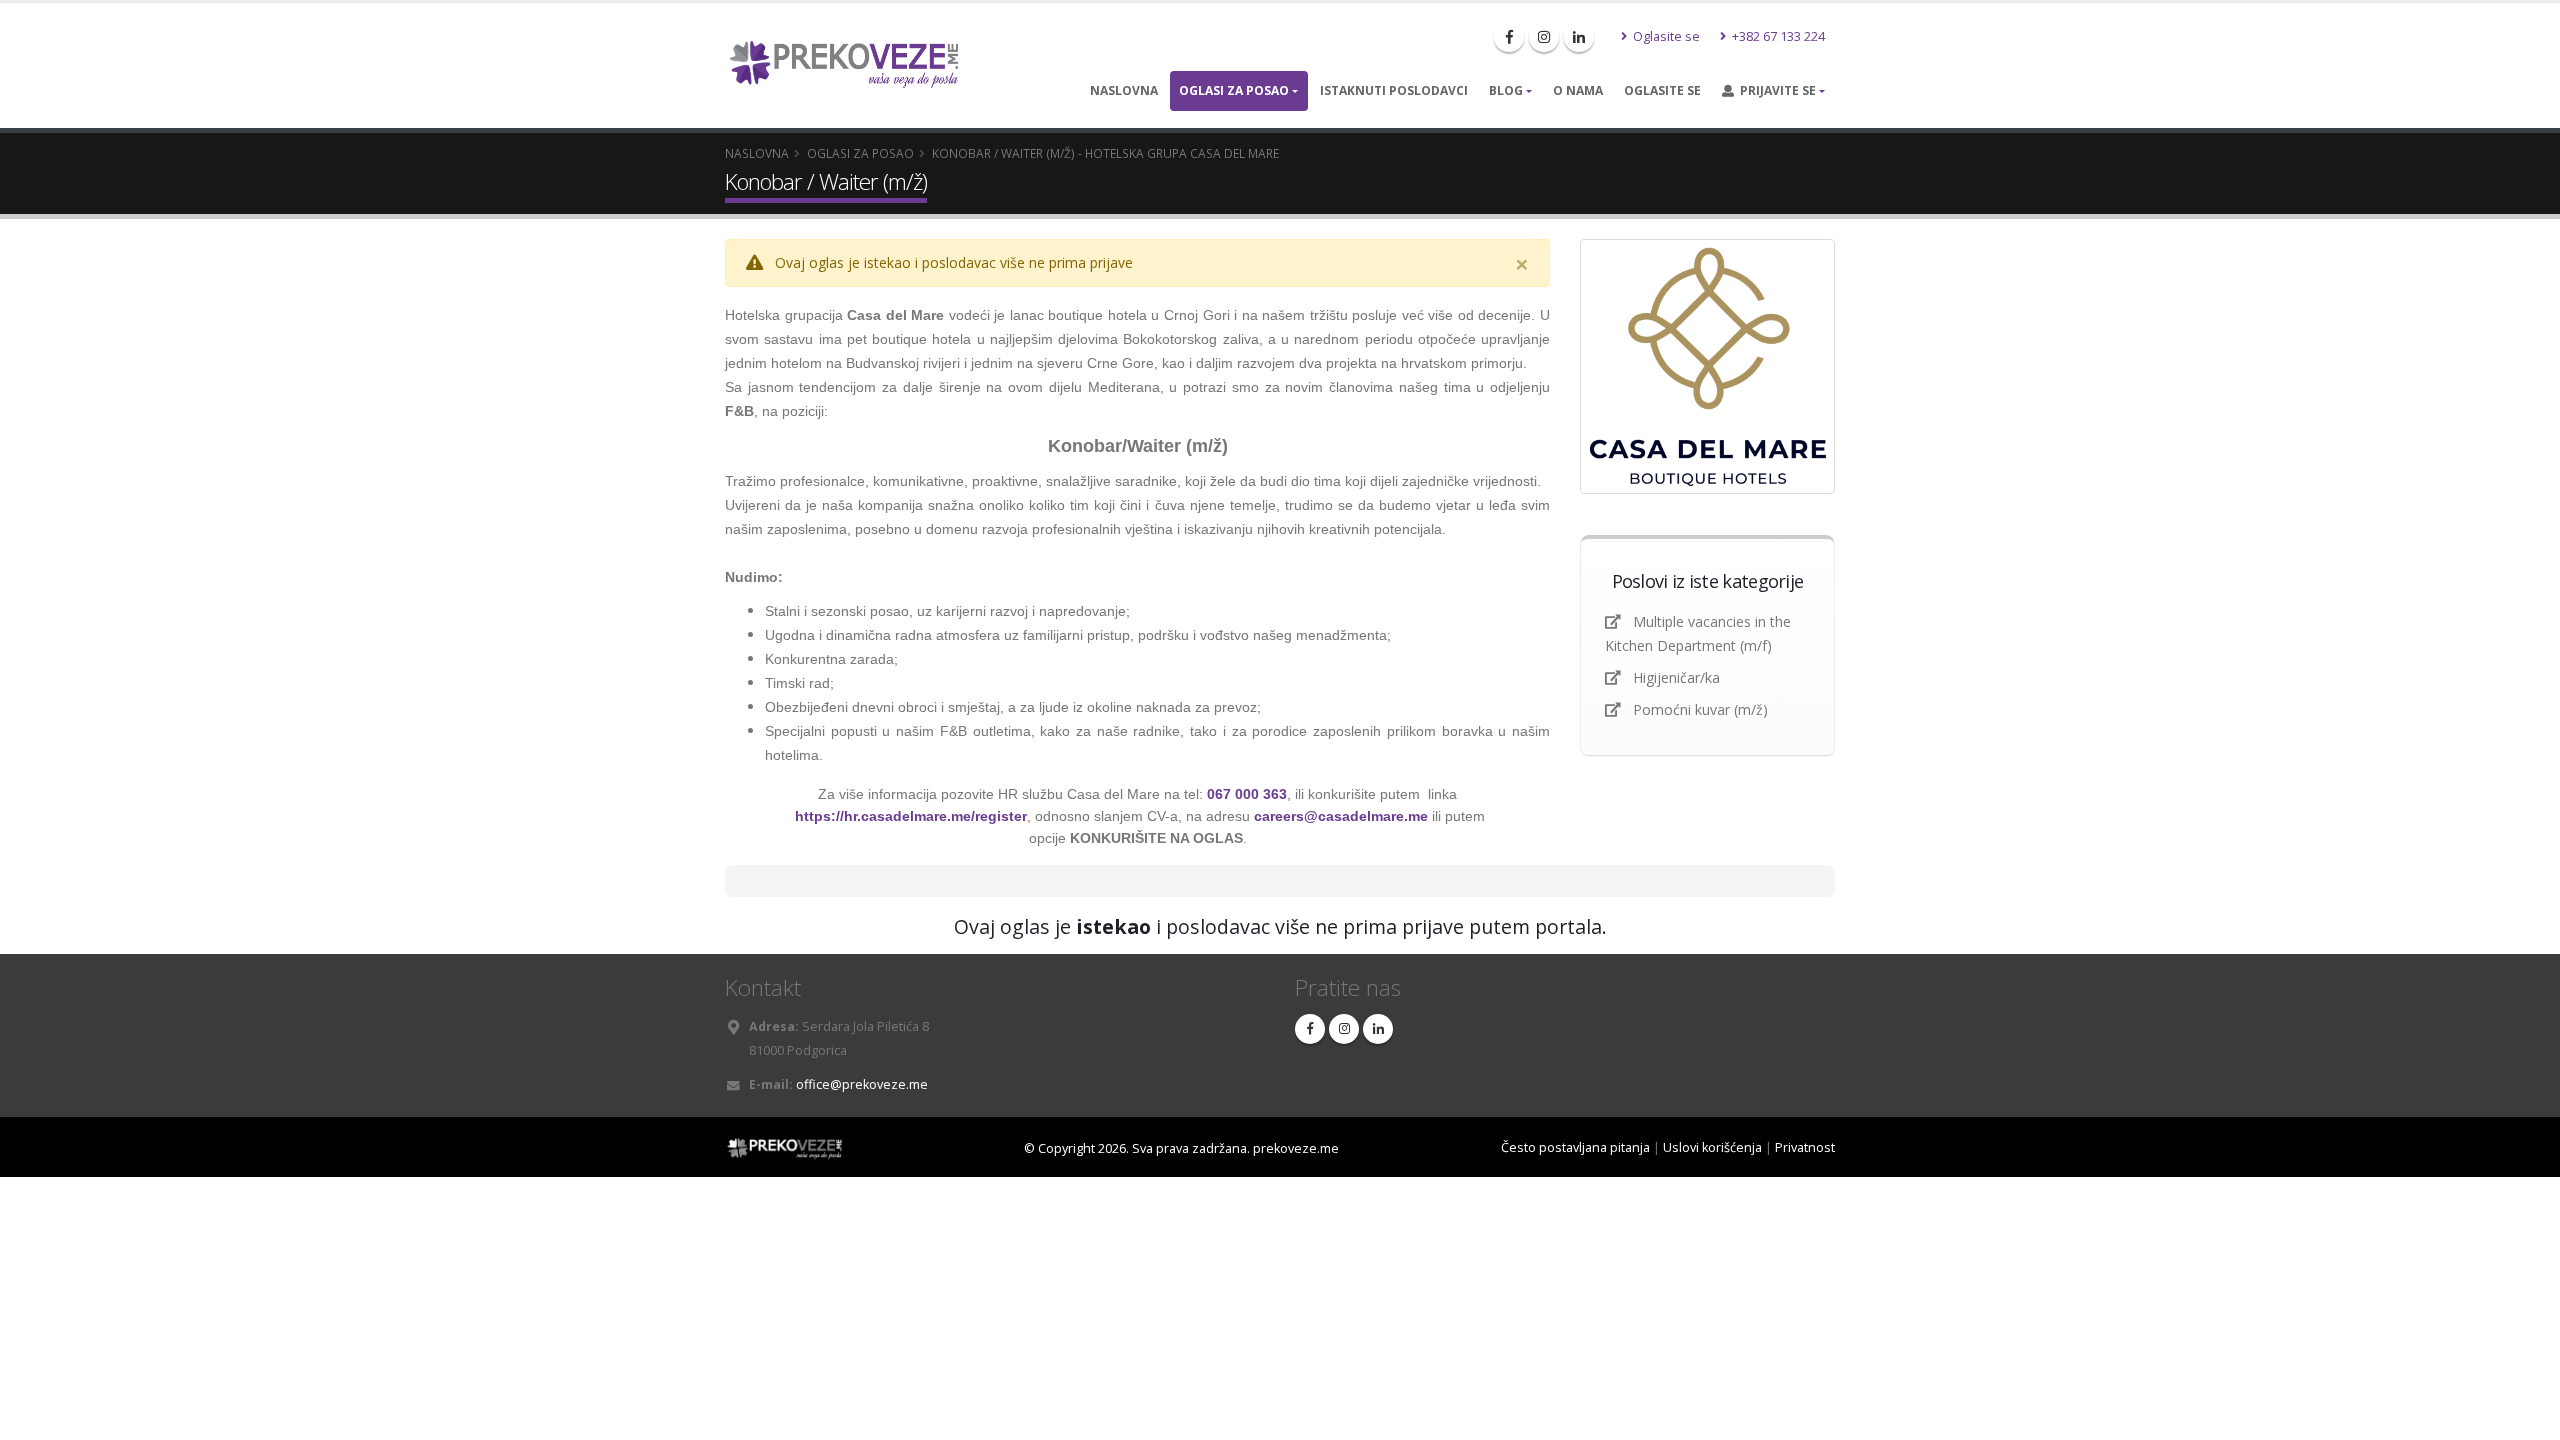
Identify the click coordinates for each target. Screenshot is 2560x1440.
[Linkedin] (1579, 37)
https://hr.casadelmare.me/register (911, 816)
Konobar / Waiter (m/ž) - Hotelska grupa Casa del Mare (1105, 153)
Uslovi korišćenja (1712, 1147)
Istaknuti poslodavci (1394, 90)
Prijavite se (1775, 90)
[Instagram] (1544, 37)
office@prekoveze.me (862, 1084)
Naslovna (1124, 90)
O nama (1578, 90)
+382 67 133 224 (1777, 36)
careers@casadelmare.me (1341, 816)
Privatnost (1805, 1147)
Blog (1506, 90)
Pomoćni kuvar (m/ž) (1700, 709)
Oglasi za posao (1234, 90)
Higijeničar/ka (1676, 677)
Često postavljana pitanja (1575, 1147)
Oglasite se (1665, 36)
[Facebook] (1509, 37)
